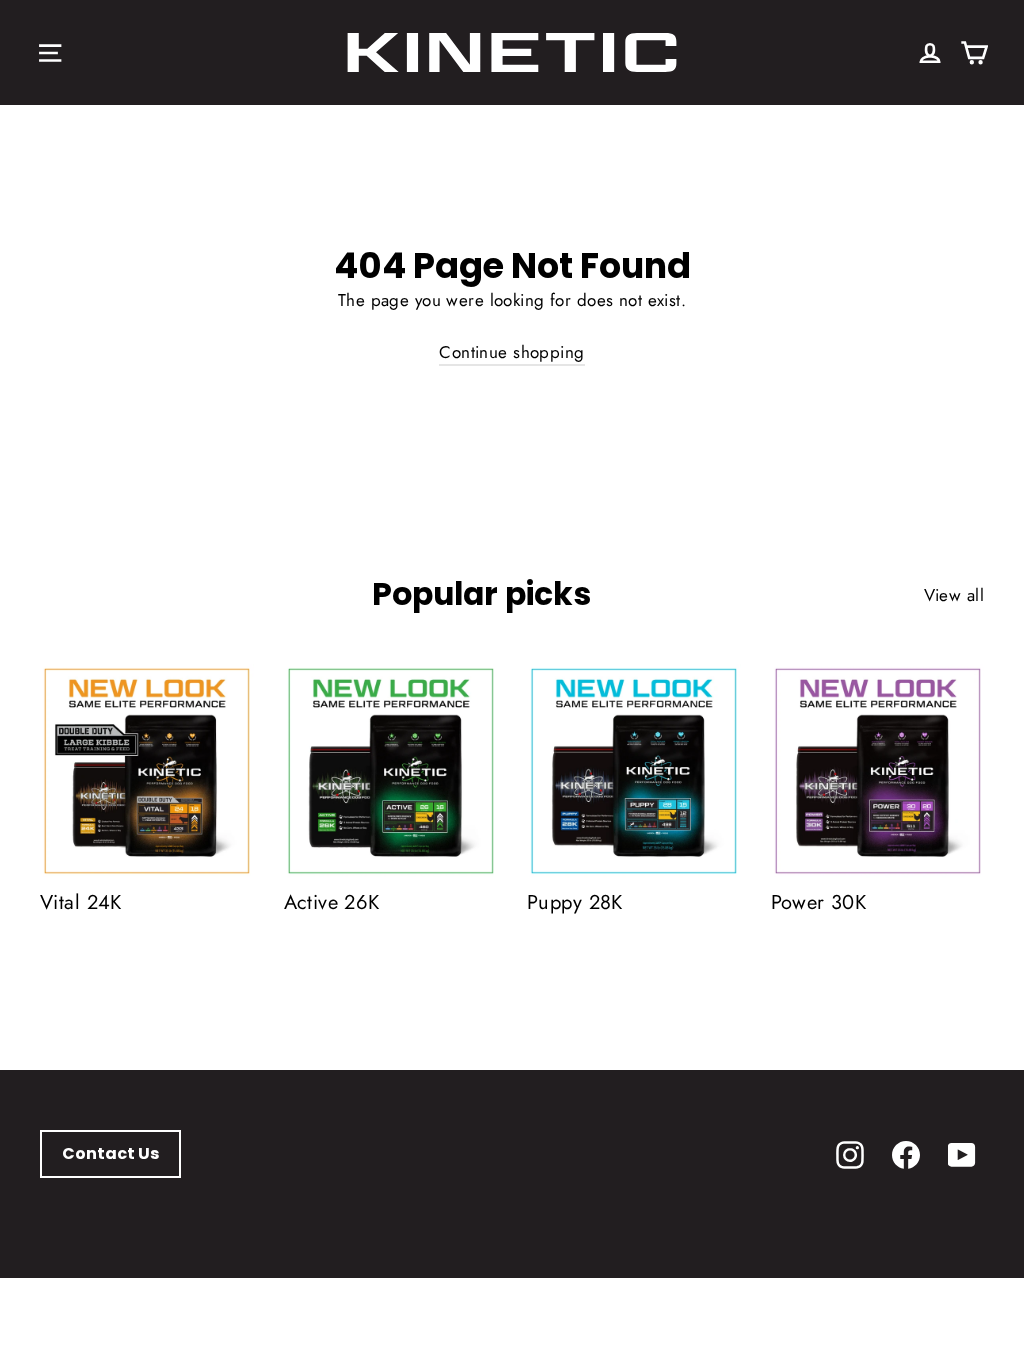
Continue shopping (511, 352)
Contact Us (110, 1153)
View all (954, 595)
